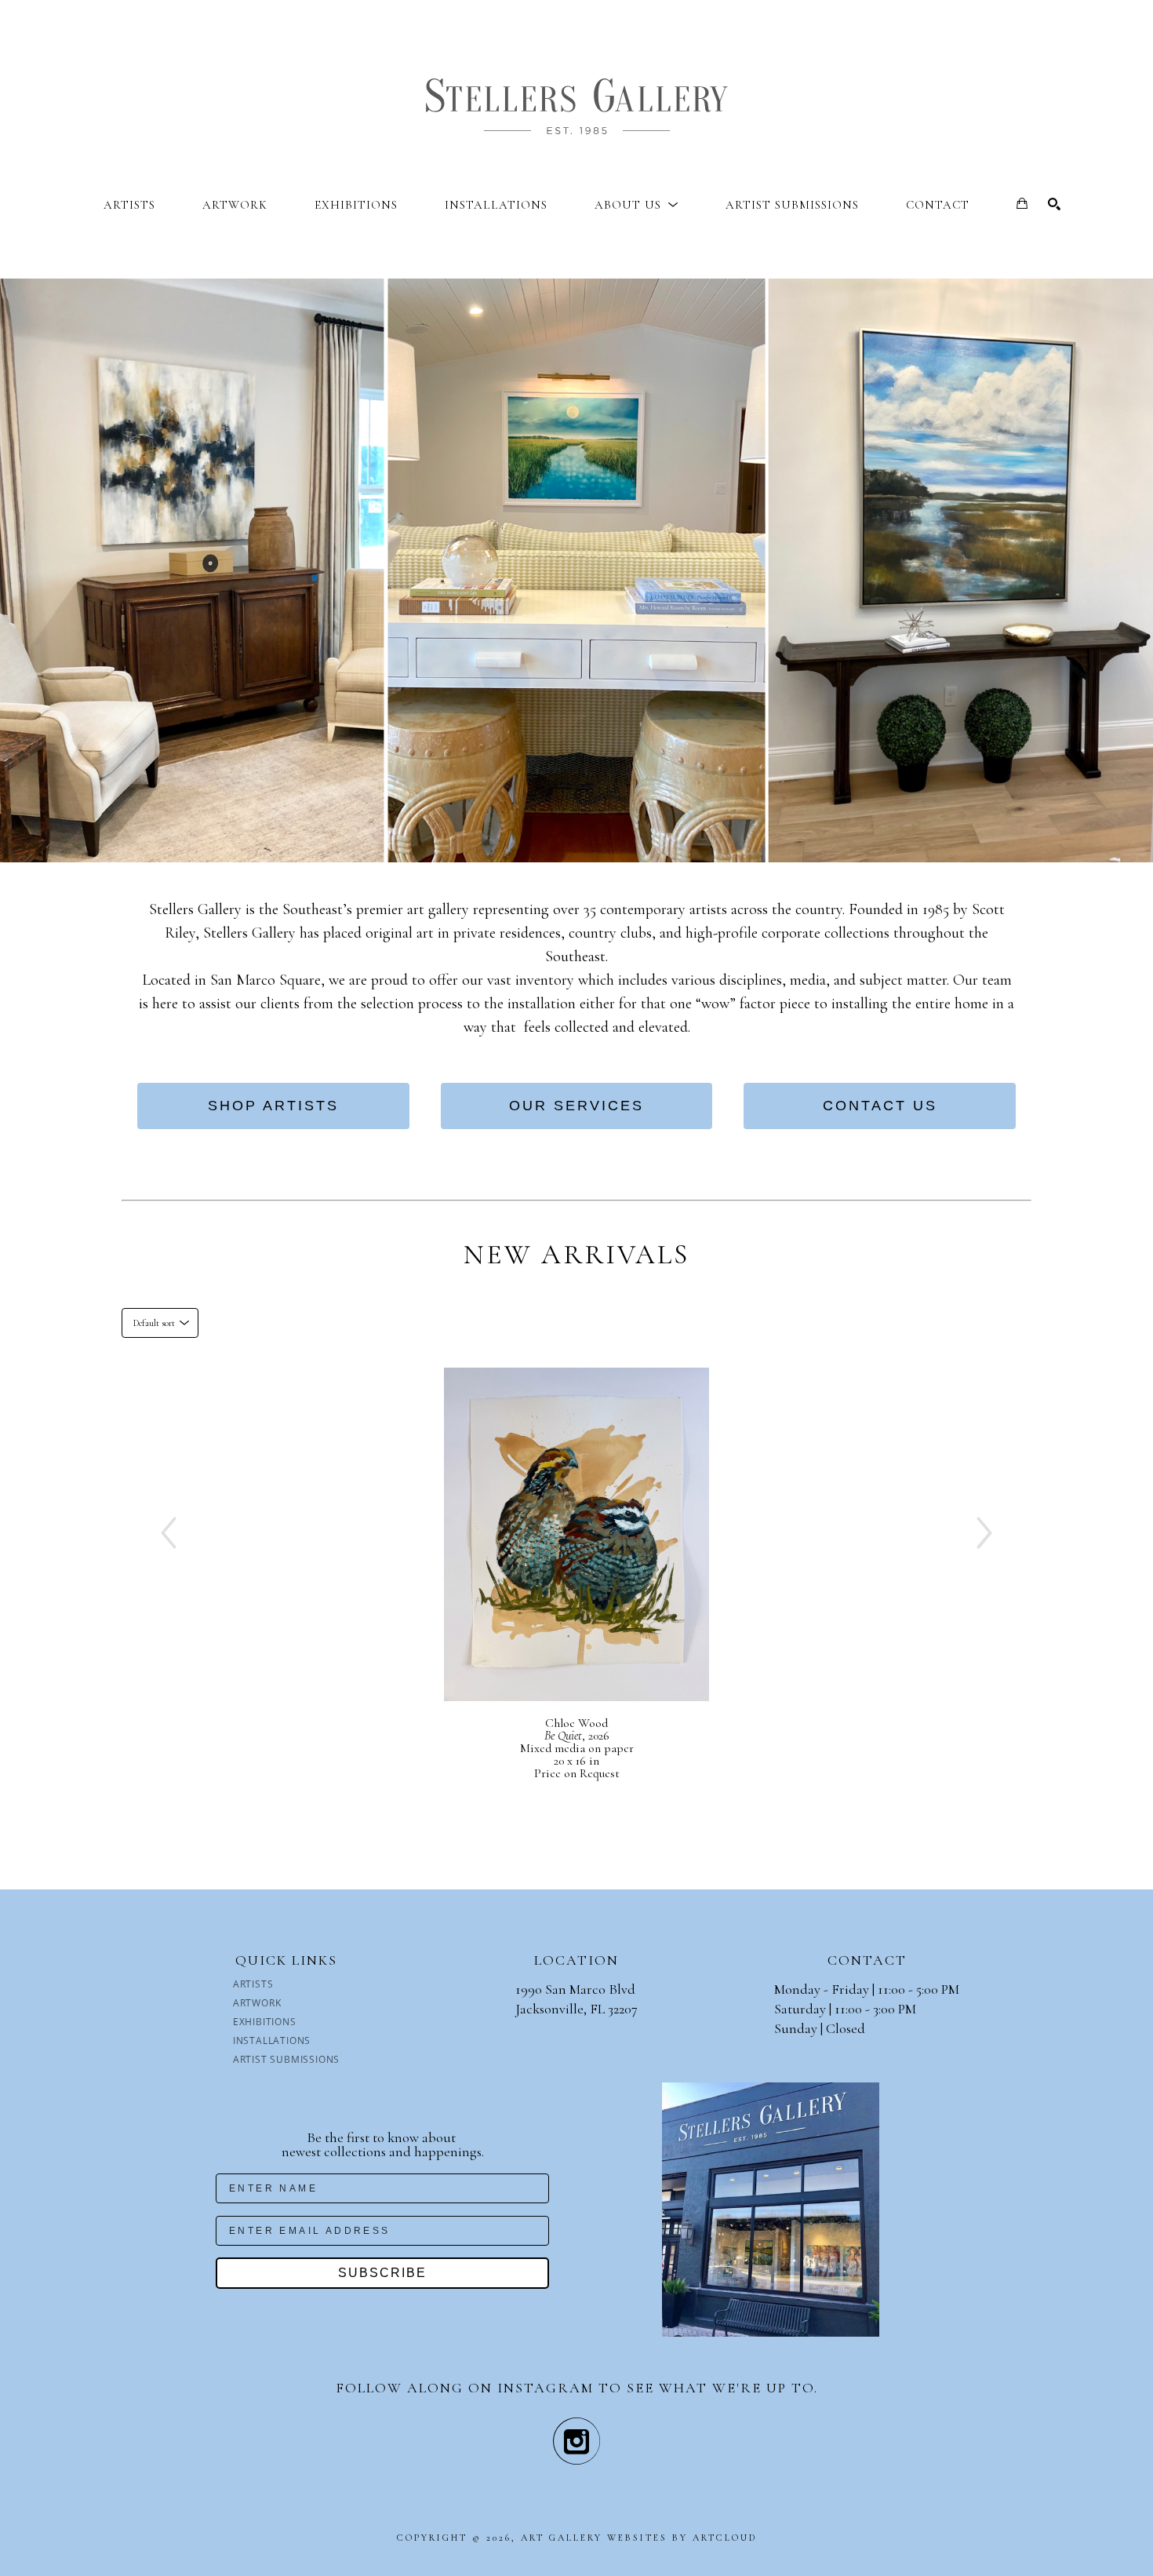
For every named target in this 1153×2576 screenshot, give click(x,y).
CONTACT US (880, 1106)
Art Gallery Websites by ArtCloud (639, 2538)
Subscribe (382, 2273)
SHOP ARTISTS (273, 1106)
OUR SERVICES (576, 1106)
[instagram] (576, 2441)
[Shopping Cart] (1022, 203)
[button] (637, 205)
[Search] (1054, 204)
